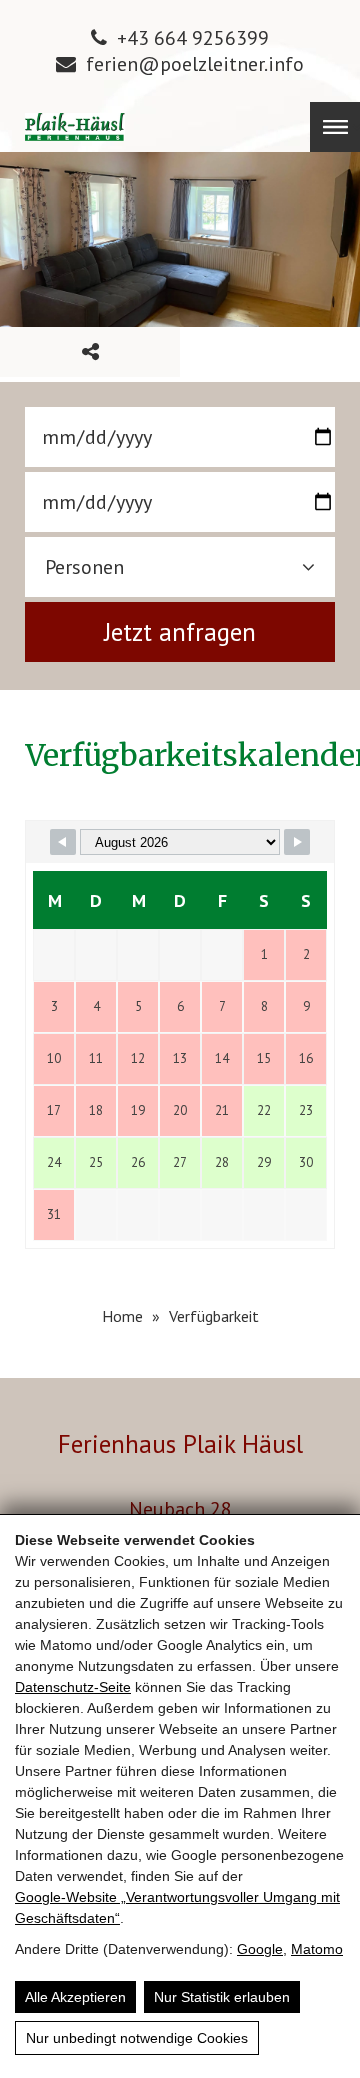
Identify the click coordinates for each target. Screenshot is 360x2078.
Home (122, 1316)
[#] (63, 842)
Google (260, 1949)
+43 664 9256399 (193, 38)
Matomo (317, 1949)
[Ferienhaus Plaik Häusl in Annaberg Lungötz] (75, 127)
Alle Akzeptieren (75, 1997)
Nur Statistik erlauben (222, 1997)
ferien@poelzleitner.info (195, 64)
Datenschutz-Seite (73, 1687)
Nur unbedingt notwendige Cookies (137, 2038)
